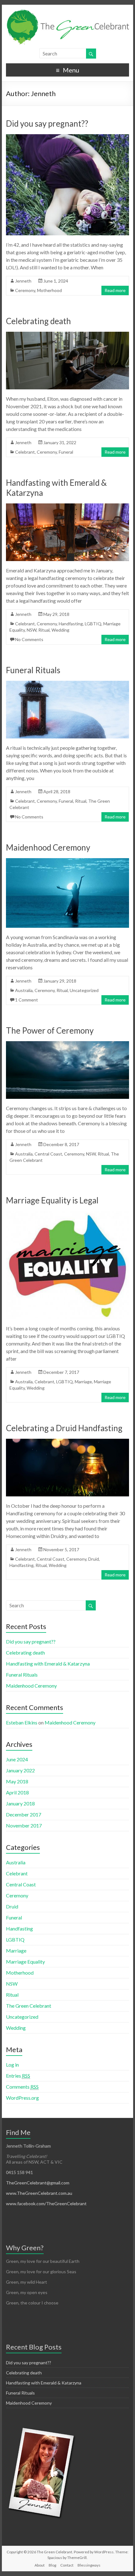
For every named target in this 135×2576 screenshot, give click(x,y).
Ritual (44, 630)
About (40, 2565)
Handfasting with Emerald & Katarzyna (48, 1664)
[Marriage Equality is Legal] (67, 1214)
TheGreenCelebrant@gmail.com (38, 2183)
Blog (52, 2565)
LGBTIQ (93, 624)
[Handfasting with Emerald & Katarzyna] (67, 506)
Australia (24, 990)
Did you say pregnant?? (47, 123)
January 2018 (20, 1803)
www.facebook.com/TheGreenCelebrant (46, 2203)
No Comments (29, 639)
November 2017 (24, 1825)
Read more (115, 290)
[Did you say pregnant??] (67, 137)
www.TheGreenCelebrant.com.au (39, 2193)
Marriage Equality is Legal (52, 1200)
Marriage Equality (25, 1962)
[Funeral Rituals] (67, 684)
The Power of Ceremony (50, 1030)
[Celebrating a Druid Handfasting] (67, 1442)
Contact (67, 2565)
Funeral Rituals (33, 670)
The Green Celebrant (29, 2006)
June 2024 (17, 1759)
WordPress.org (22, 2098)
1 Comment (27, 1000)
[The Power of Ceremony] (67, 1044)
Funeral (66, 452)
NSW (32, 630)
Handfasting (71, 624)
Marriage (83, 1382)
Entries (18, 2076)
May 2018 (17, 1781)
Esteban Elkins (22, 1722)
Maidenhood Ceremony (48, 847)
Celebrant (25, 452)
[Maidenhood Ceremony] (67, 861)
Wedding (60, 630)
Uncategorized (84, 990)
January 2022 (20, 1770)
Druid (94, 1559)
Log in (12, 2065)
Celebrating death (38, 321)
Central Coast (48, 1154)
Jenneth (23, 281)
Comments (22, 2087)
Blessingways (89, 2565)
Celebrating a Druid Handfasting (64, 1428)
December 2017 (24, 1814)
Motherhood (49, 290)
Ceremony (25, 290)
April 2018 (17, 1792)
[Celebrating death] (67, 335)
